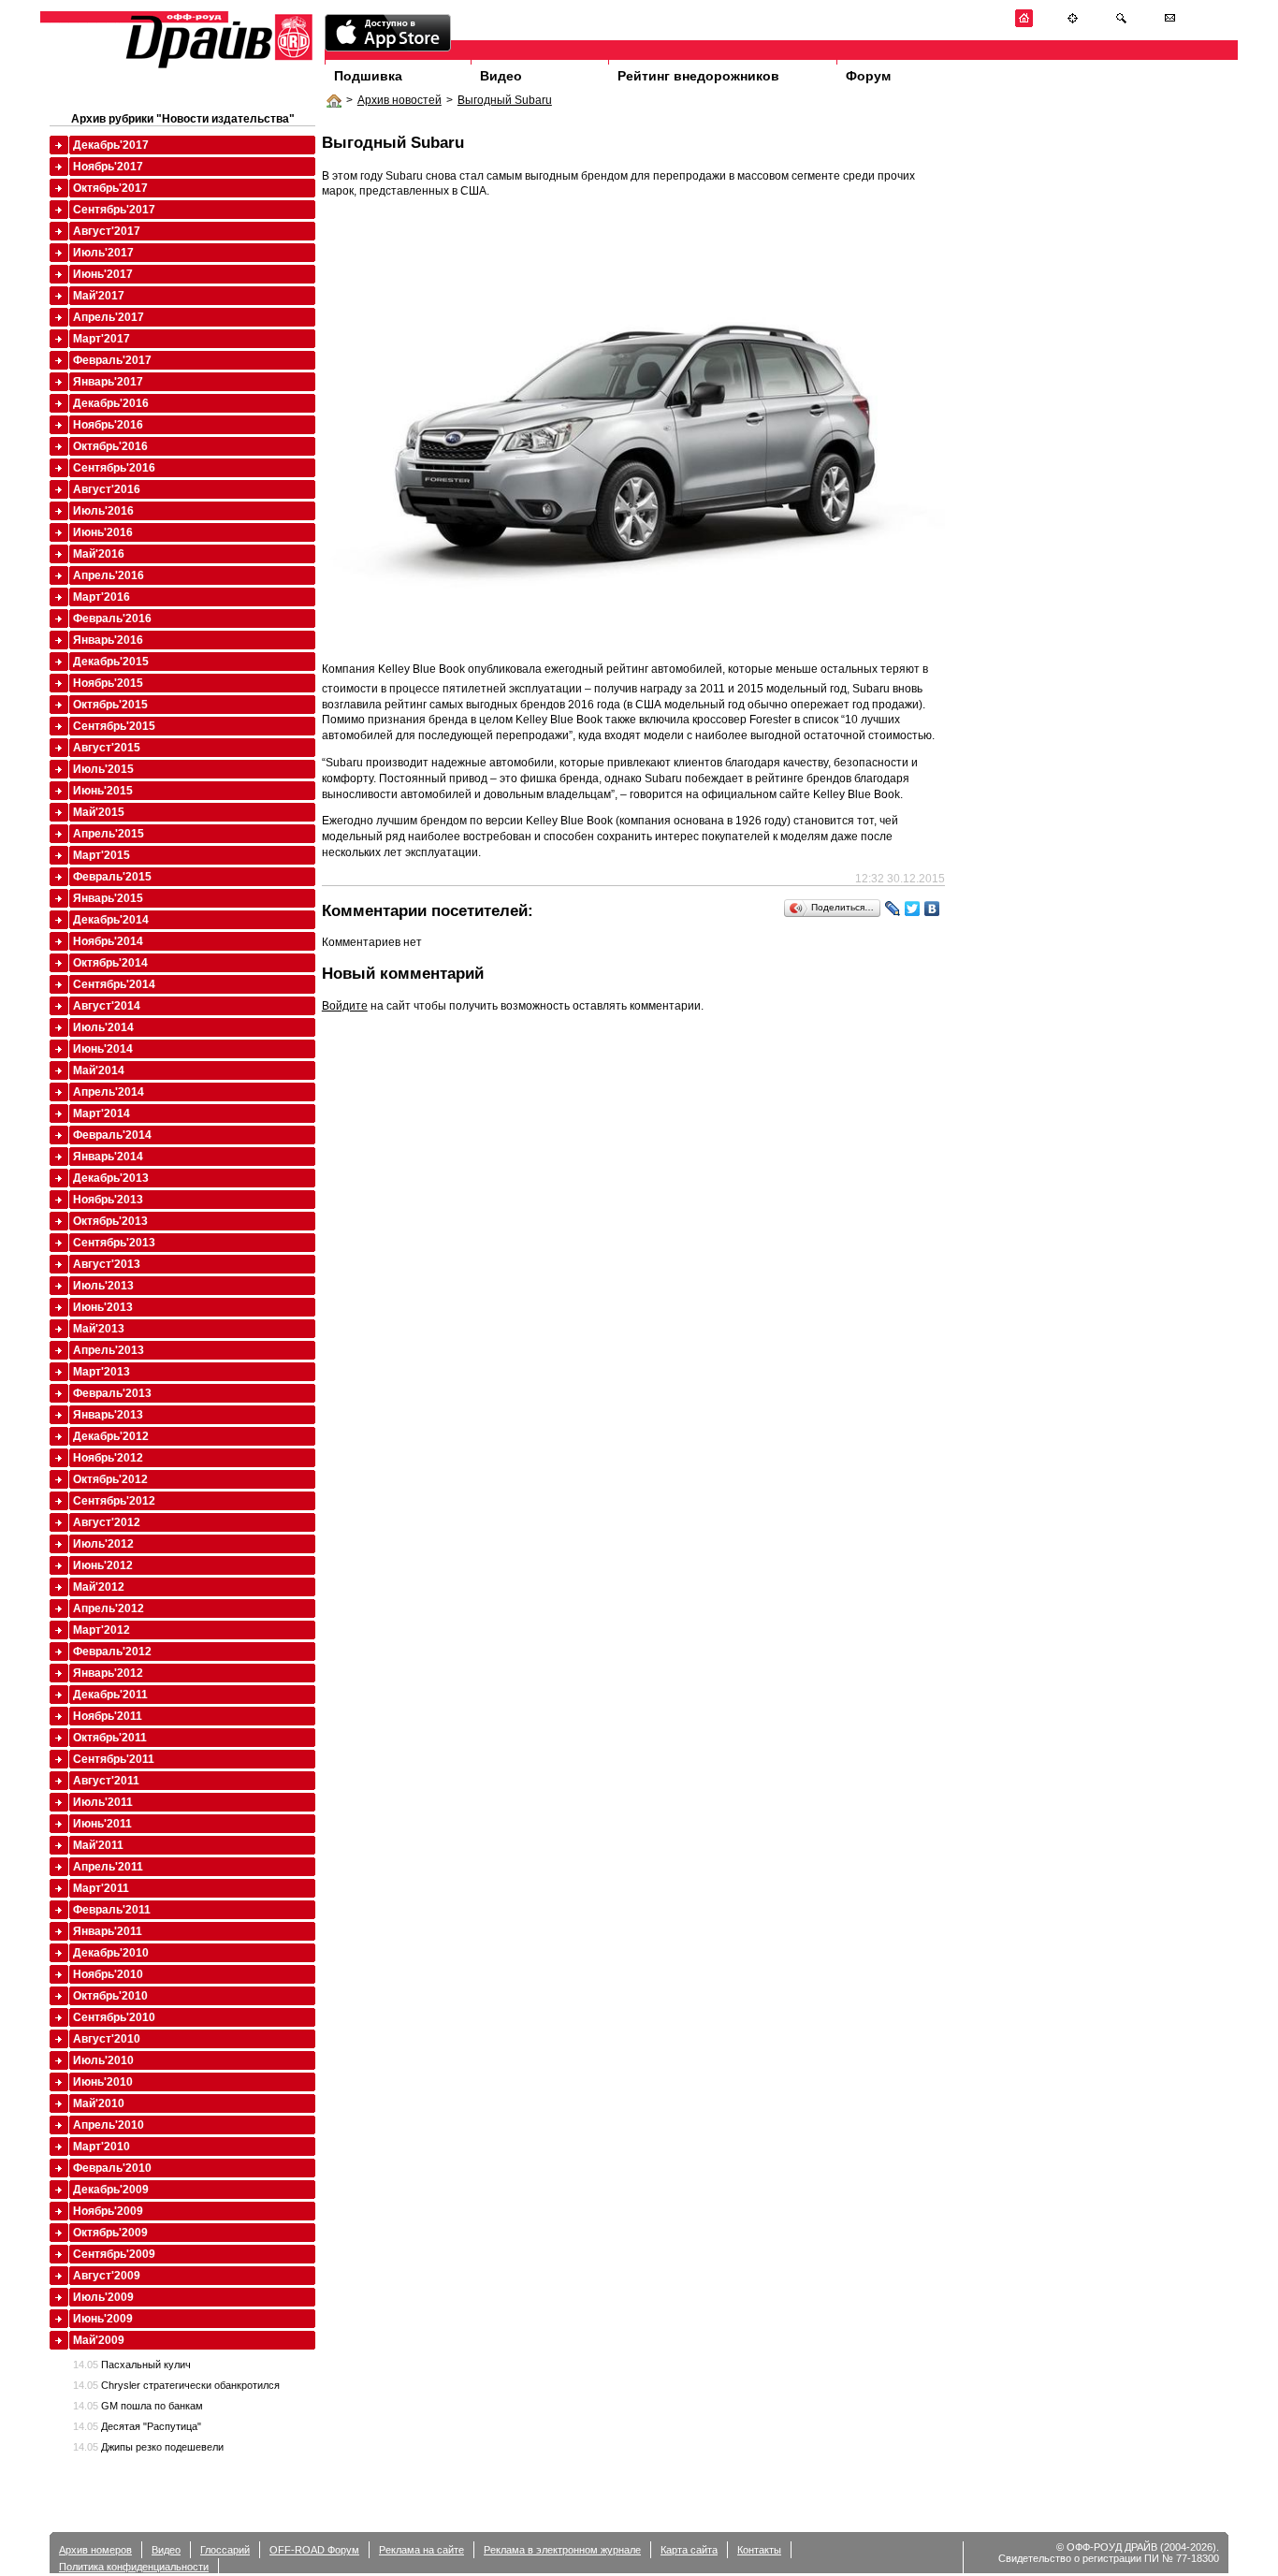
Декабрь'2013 (111, 1178)
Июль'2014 (103, 1027)
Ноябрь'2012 (108, 1458)
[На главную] (1024, 24)
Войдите (345, 1006)
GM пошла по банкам (138, 2406)
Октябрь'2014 (110, 963)
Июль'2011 (103, 1802)
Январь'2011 (108, 1931)
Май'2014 (99, 1070)
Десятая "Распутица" (137, 2426)
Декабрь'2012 (111, 1436)
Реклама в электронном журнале (562, 2550)
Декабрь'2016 (111, 403)
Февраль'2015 (112, 877)
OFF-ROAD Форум (314, 2550)
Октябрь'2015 (110, 705)
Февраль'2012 (112, 1652)
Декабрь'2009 (111, 2190)
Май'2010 (99, 2103)
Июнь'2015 (103, 791)
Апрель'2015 (109, 834)
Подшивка (368, 76)
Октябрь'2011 (110, 1738)
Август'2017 (107, 231)
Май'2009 (99, 2340)
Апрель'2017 (109, 317)
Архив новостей (399, 100)
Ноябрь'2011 (108, 1716)
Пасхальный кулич (132, 2365)
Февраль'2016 (112, 619)
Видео (501, 76)
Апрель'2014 (109, 1092)
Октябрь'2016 (110, 446)
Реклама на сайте (421, 2550)
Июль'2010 (103, 2060)
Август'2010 (107, 2039)
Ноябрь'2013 (108, 1200)
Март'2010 (102, 2147)
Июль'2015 (103, 769)
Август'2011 (106, 1781)
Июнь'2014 (103, 1049)
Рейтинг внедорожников (698, 76)
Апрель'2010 (109, 2125)
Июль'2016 (103, 511)
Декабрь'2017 (111, 145)
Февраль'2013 (112, 1393)
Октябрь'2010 (110, 1996)
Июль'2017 (103, 253)
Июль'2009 (103, 2297)
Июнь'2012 (103, 1565)
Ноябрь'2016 (108, 425)
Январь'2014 (108, 1157)
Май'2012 (99, 1587)
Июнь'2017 (103, 274)
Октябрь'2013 (110, 1221)
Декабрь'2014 (111, 920)
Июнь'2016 (103, 532)
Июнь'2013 (103, 1307)
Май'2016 (99, 554)
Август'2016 (107, 489)
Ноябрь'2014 (108, 941)
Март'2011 (101, 1888)
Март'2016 (102, 597)
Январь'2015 (108, 898)
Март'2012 (102, 1630)
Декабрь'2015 (111, 662)
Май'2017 (99, 296)
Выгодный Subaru (505, 100)
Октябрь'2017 (110, 188)
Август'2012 (107, 1522)
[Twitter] (913, 909)
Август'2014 (107, 1006)
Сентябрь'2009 (114, 2254)
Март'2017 (102, 339)
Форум (868, 76)
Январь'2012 (108, 1673)
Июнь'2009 (103, 2319)
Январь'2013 (108, 1415)
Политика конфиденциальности (134, 2567)
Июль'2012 (103, 1544)
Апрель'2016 (109, 575)
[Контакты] (1170, 24)
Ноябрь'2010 (108, 1974)
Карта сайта (689, 2550)
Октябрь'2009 (110, 2233)
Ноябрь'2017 (108, 167)
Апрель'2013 (109, 1350)
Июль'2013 (103, 1286)
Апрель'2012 (109, 1608)
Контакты (759, 2550)
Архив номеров (95, 2550)
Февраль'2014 (112, 1135)
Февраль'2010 (112, 2168)
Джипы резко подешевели (148, 2447)
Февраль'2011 (112, 1910)
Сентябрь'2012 (114, 1501)
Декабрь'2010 (111, 1953)
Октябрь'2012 (110, 1479)
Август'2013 (107, 1264)
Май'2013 (99, 1329)
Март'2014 (102, 1113)
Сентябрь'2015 (114, 726)
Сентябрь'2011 (114, 1759)
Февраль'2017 (112, 360)
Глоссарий (225, 2550)
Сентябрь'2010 (114, 2017)
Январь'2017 (108, 382)
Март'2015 (102, 855)
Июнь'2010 (103, 2082)
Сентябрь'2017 (114, 210)
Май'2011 (98, 1845)
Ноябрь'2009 (108, 2211)
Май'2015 (99, 812)
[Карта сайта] (1073, 24)
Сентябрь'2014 (114, 984)
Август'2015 (107, 748)
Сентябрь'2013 (114, 1243)
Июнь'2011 (102, 1824)
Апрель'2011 (108, 1867)
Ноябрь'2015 (108, 683)
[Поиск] (1121, 24)
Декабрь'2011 (110, 1695)
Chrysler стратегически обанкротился (176, 2385)
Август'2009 (107, 2276)
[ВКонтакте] (932, 909)
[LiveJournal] (893, 909)
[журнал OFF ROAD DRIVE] (217, 67)
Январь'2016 (108, 640)
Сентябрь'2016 (114, 468)
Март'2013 (102, 1372)
